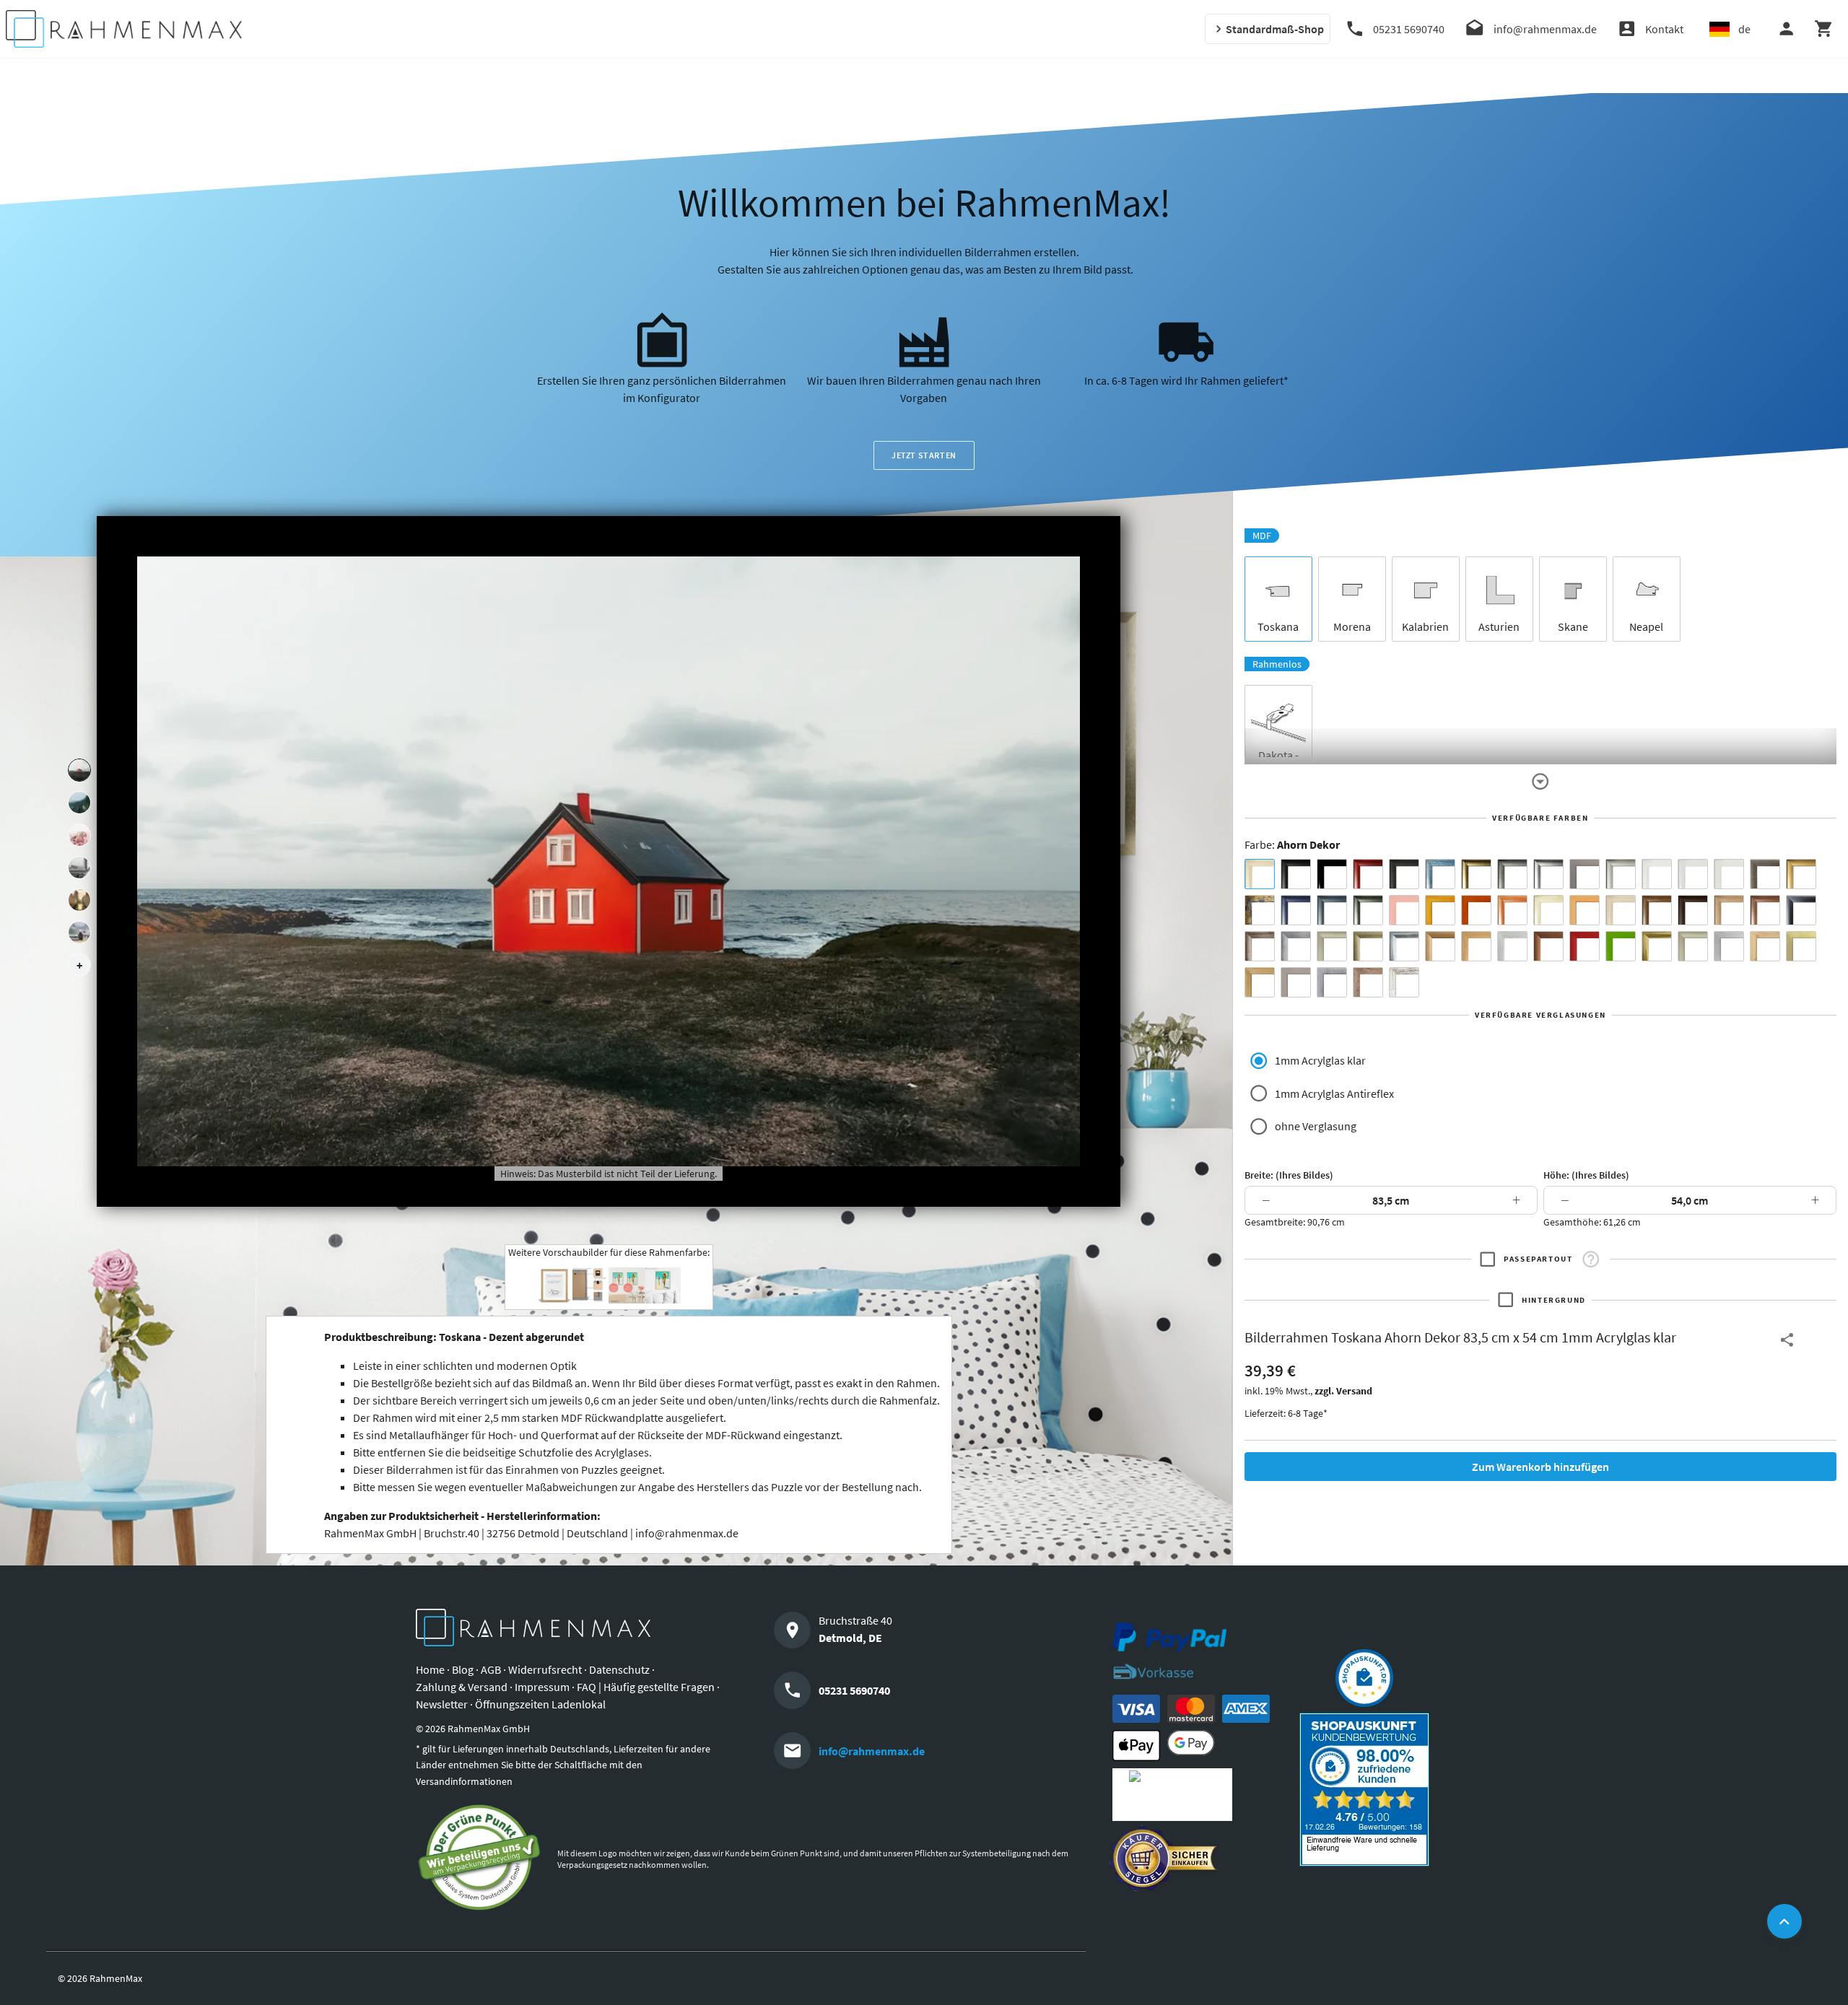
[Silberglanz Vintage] (1404, 946)
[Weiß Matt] (1657, 874)
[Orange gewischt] (1476, 910)
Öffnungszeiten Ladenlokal (540, 1704)
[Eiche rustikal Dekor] (1657, 910)
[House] (79, 770)
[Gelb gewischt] (1440, 910)
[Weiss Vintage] (1404, 982)
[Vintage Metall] (1260, 946)
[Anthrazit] (1585, 874)
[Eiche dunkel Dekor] (1693, 910)
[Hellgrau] (1296, 982)
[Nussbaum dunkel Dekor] (1765, 910)
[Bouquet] (79, 835)
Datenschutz (619, 1669)
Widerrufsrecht (545, 1669)
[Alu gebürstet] (1548, 874)
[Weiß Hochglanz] (1693, 874)
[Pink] (1404, 910)
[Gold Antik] (1368, 946)
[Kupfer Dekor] (1548, 946)
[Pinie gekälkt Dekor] (1512, 946)
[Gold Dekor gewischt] (1260, 982)
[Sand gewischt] (1548, 910)
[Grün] (1621, 946)
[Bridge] (79, 868)
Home (430, 1669)
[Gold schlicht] (1801, 874)
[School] (79, 932)
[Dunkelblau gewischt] (1296, 910)
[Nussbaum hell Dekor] (1729, 910)
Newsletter (442, 1704)
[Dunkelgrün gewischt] (1368, 910)
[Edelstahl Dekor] (1729, 946)
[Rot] (1585, 946)
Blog (463, 1669)
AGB (491, 1669)
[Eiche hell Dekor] (1621, 910)
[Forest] (79, 803)
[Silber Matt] (1621, 874)
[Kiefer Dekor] (1476, 946)
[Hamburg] (79, 900)
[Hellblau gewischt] (1440, 874)
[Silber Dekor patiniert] (1332, 982)
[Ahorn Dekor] (1260, 874)
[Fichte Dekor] (1765, 946)
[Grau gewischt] (1512, 874)
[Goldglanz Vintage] (1657, 946)
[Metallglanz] (1765, 874)
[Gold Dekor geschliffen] (1801, 946)
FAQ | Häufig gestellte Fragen (646, 1687)
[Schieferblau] (1332, 910)
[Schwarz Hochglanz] (1332, 874)
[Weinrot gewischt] (1368, 874)
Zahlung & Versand (462, 1687)
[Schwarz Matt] (1296, 874)
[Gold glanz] (1476, 874)
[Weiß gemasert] (1729, 874)
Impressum (542, 1687)
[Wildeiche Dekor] (1368, 982)
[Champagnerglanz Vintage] (1693, 946)
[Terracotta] (1512, 910)
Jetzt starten (924, 455)
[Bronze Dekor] (1440, 946)
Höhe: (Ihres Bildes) (1586, 1175)
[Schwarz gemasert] (1404, 874)
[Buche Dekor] (1585, 910)
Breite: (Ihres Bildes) (1289, 1175)
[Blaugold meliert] (1260, 910)
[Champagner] (1332, 946)
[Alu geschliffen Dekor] (1801, 910)
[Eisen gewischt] (1296, 946)
